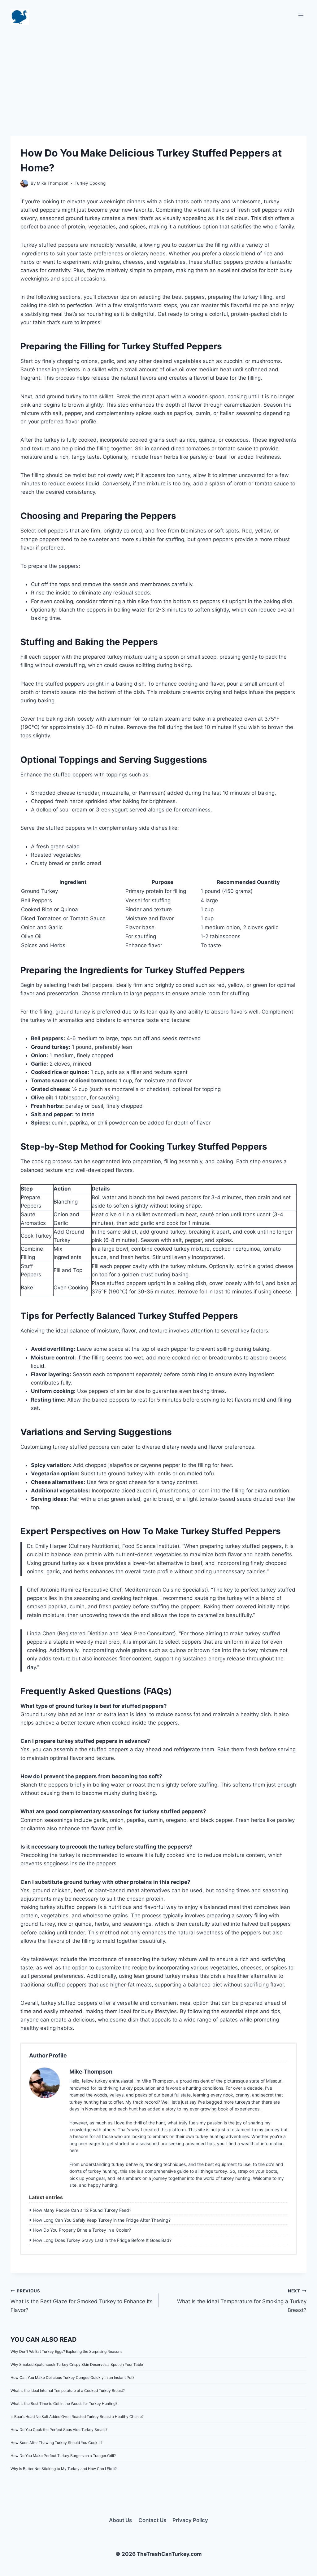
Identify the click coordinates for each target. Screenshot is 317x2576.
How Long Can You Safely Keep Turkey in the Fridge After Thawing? (102, 2220)
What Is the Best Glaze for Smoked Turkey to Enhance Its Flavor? (82, 2301)
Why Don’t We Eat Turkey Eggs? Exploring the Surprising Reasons (66, 2351)
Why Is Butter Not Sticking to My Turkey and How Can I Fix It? (64, 2469)
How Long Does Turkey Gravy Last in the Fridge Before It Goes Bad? (102, 2240)
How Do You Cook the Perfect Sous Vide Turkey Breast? (59, 2430)
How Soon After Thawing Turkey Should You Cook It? (56, 2443)
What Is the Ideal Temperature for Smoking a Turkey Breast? (242, 2301)
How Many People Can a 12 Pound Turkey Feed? (82, 2210)
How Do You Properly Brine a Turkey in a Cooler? (82, 2230)
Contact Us (152, 2520)
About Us (120, 2520)
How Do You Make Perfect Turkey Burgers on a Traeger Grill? (63, 2456)
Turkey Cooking (90, 183)
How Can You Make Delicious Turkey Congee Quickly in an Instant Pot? (72, 2377)
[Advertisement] (158, 74)
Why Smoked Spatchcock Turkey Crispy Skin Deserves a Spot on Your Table (77, 2364)
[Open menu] (301, 15)
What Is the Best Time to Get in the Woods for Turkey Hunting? (64, 2404)
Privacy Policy (190, 2520)
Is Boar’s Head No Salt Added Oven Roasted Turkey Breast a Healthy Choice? (77, 2417)
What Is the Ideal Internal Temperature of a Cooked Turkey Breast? (68, 2390)
